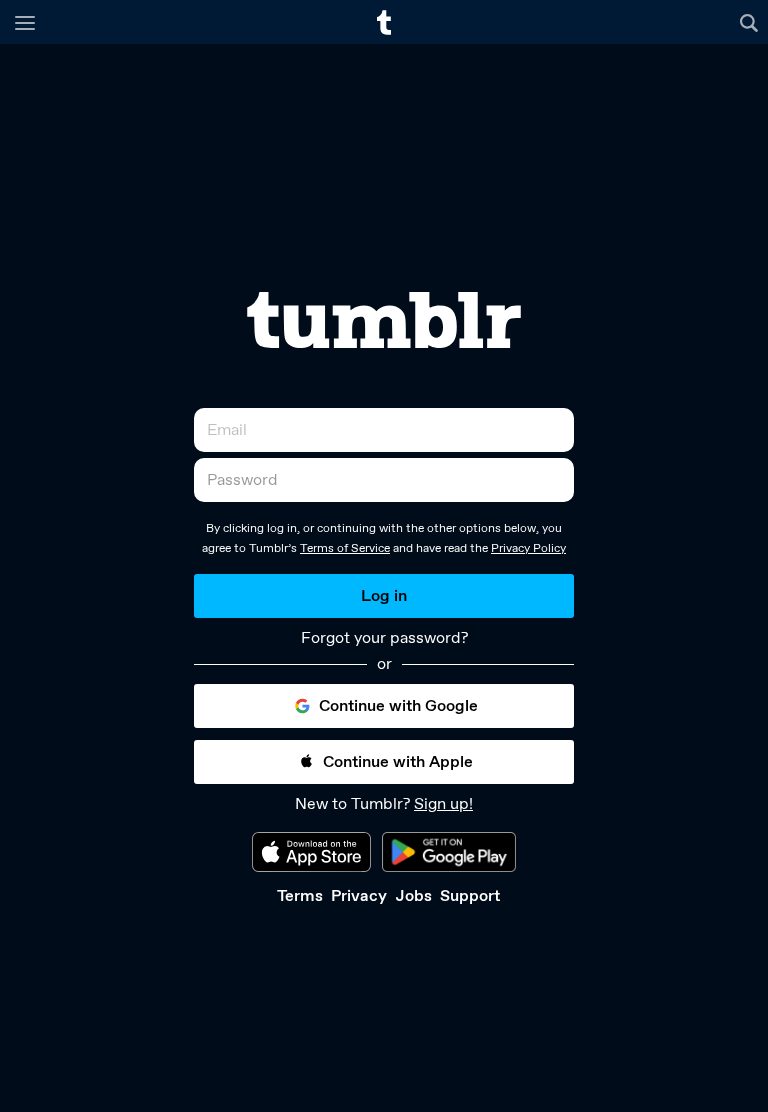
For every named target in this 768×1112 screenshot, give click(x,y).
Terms (300, 895)
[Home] (384, 22)
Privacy (359, 895)
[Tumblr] (384, 320)
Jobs (413, 895)
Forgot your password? (384, 638)
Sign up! (443, 803)
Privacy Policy (528, 548)
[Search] (751, 22)
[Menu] (25, 22)
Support (470, 895)
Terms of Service (345, 548)
